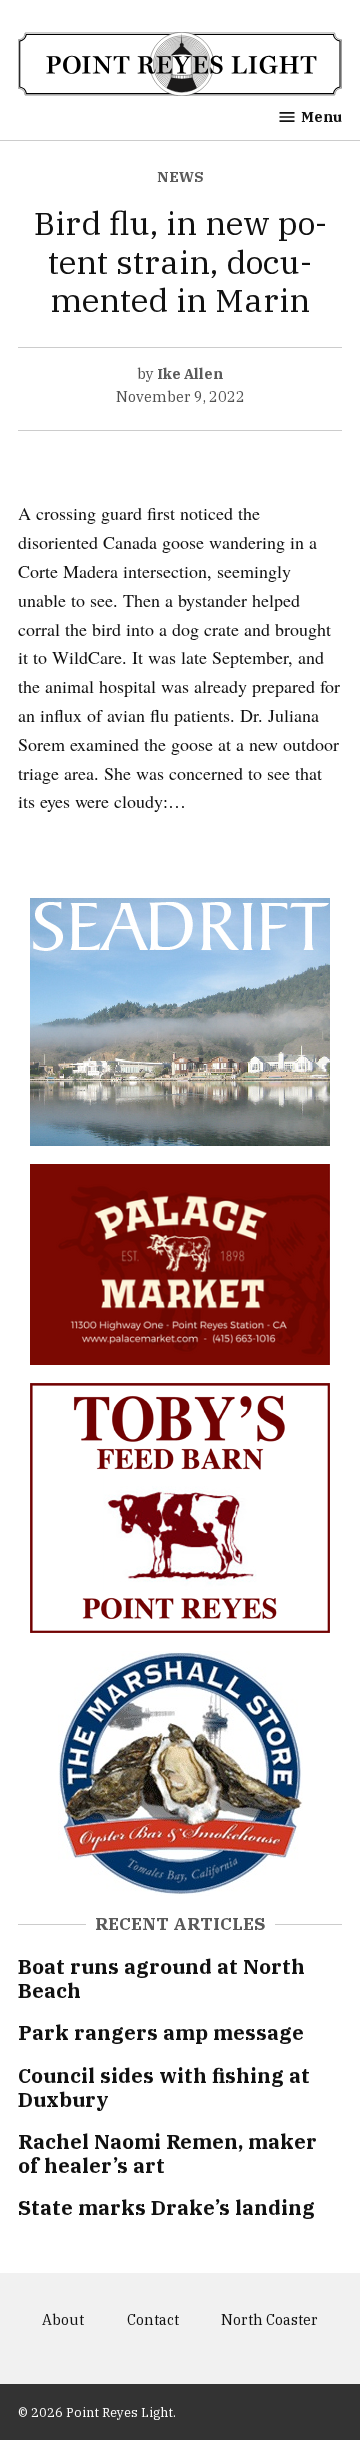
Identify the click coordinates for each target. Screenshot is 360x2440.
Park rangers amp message (161, 2032)
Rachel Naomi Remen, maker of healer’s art (167, 2153)
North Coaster (269, 2319)
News (180, 176)
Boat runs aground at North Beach (161, 1978)
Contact (153, 2319)
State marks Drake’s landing (166, 2207)
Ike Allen (190, 373)
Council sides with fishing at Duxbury (164, 2087)
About (63, 2319)
